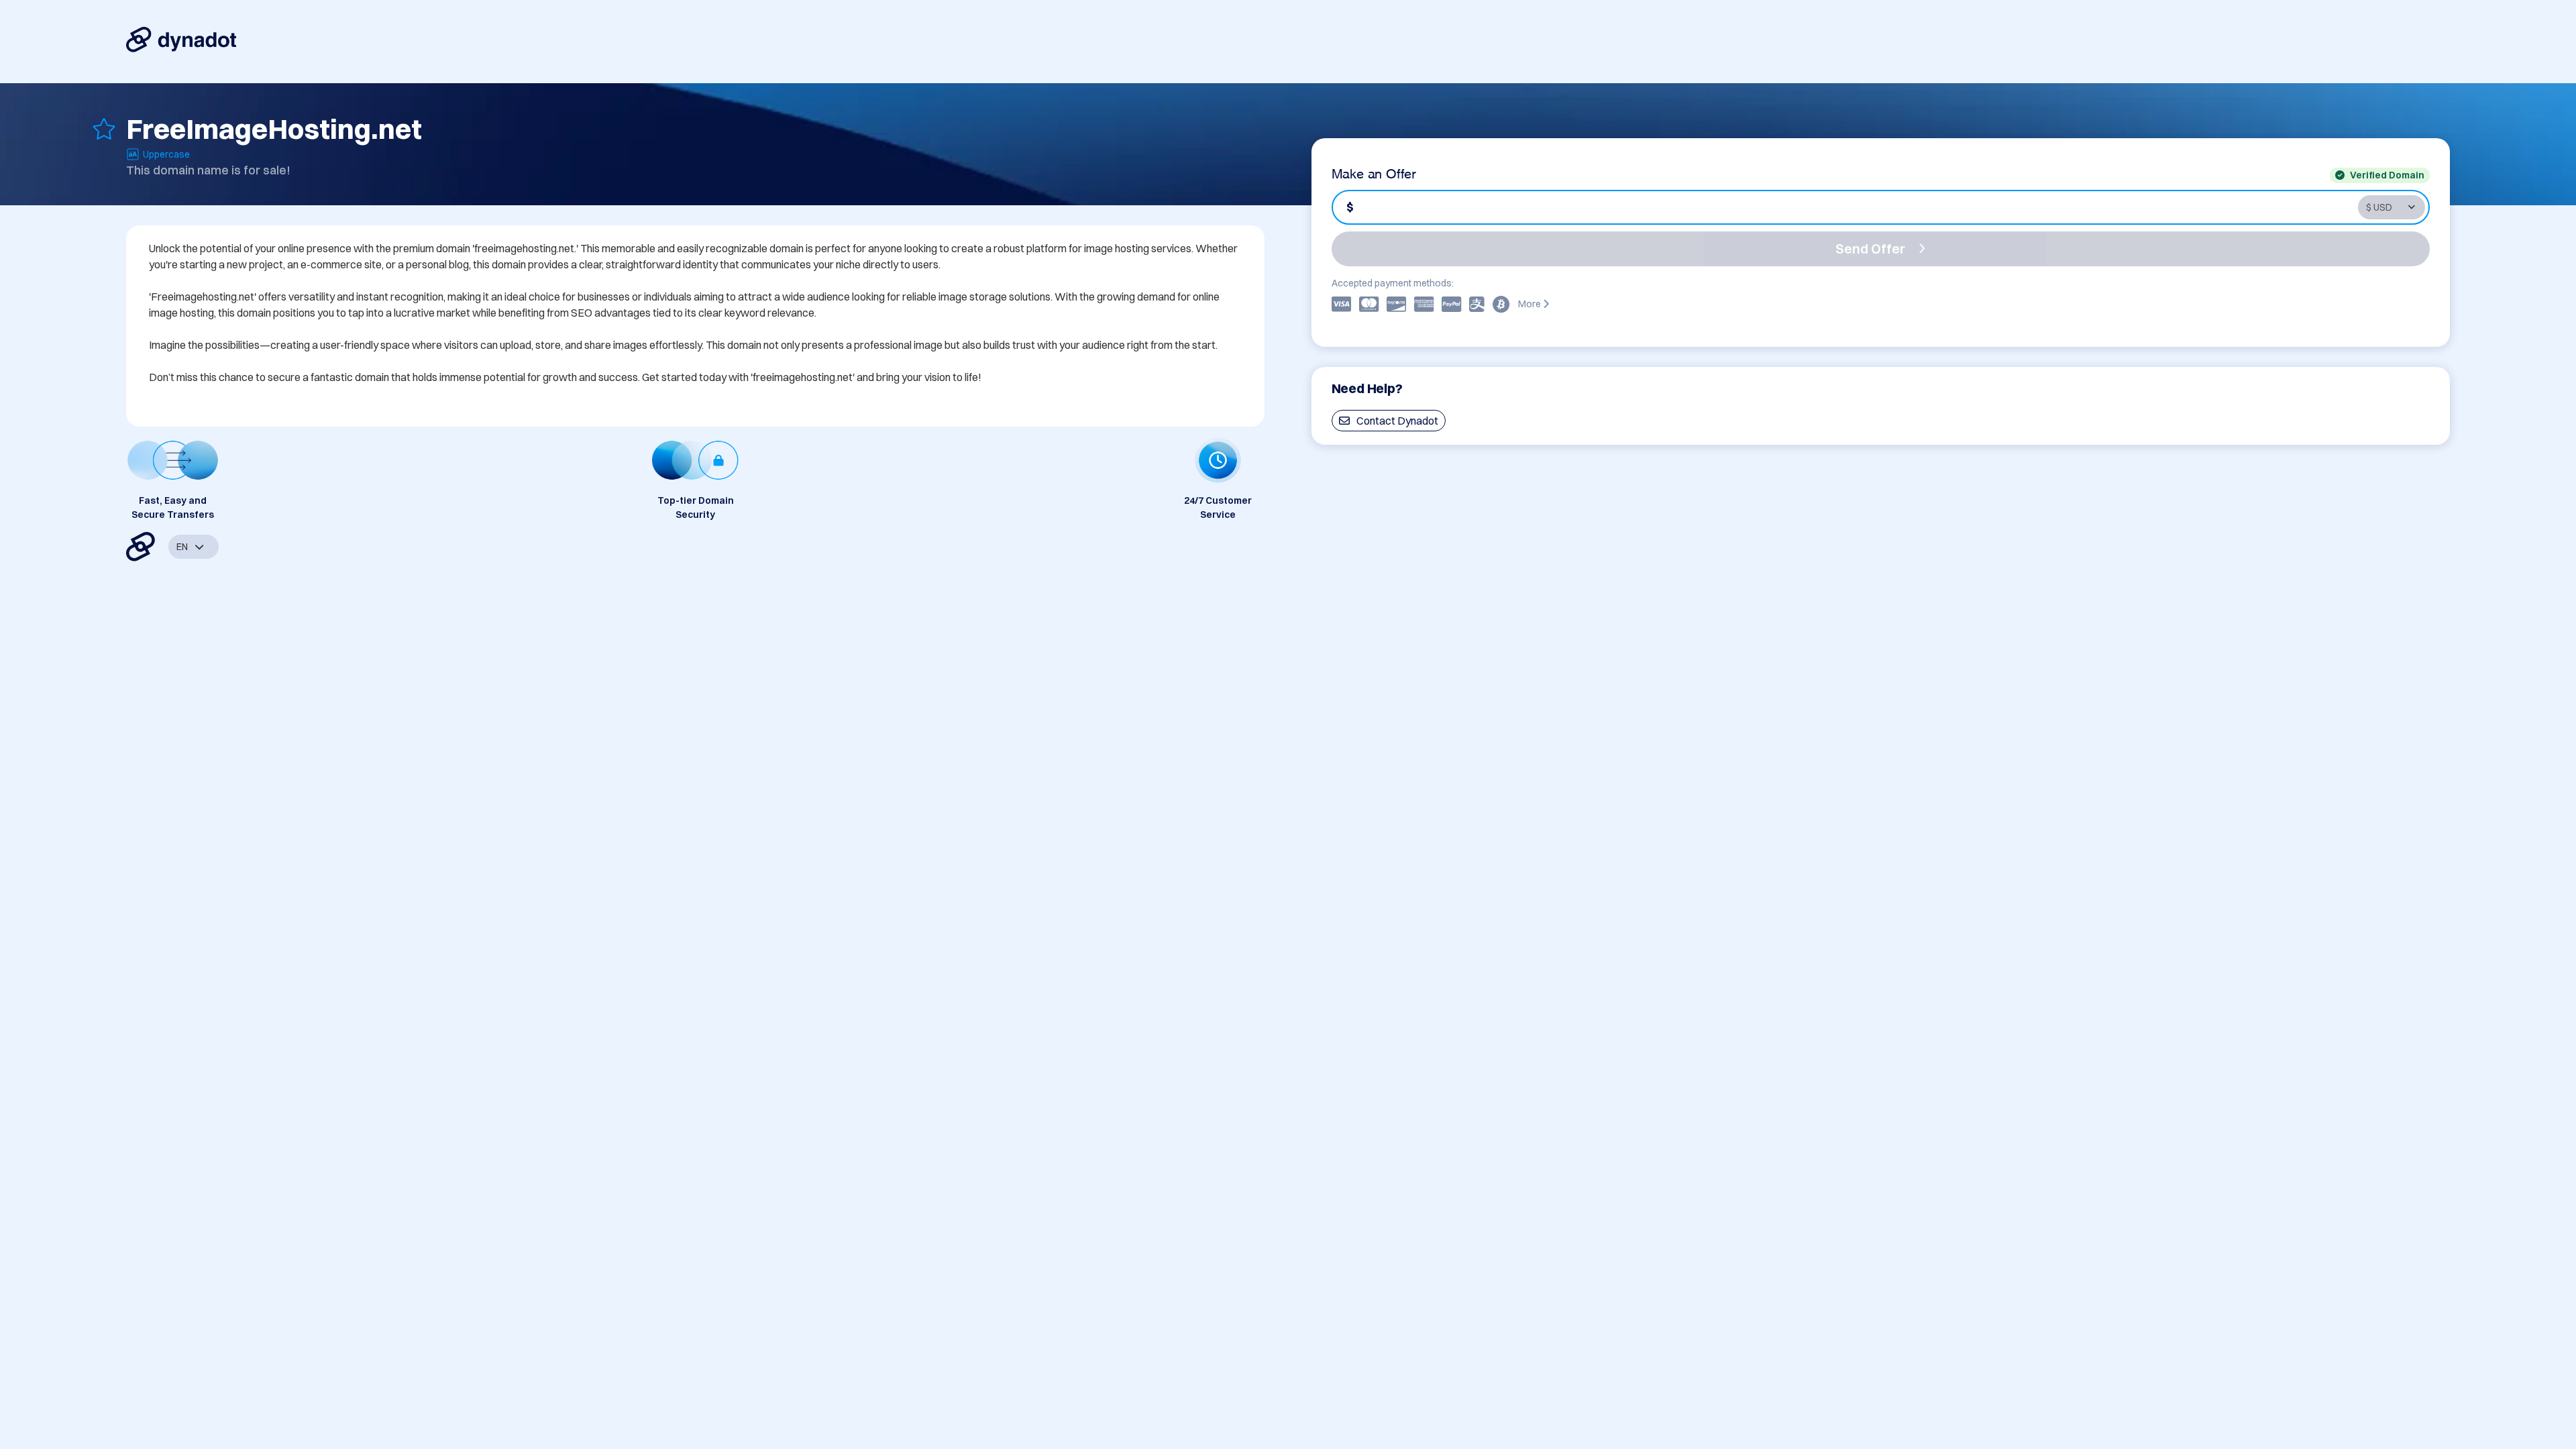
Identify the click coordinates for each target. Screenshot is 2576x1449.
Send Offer (1870, 249)
